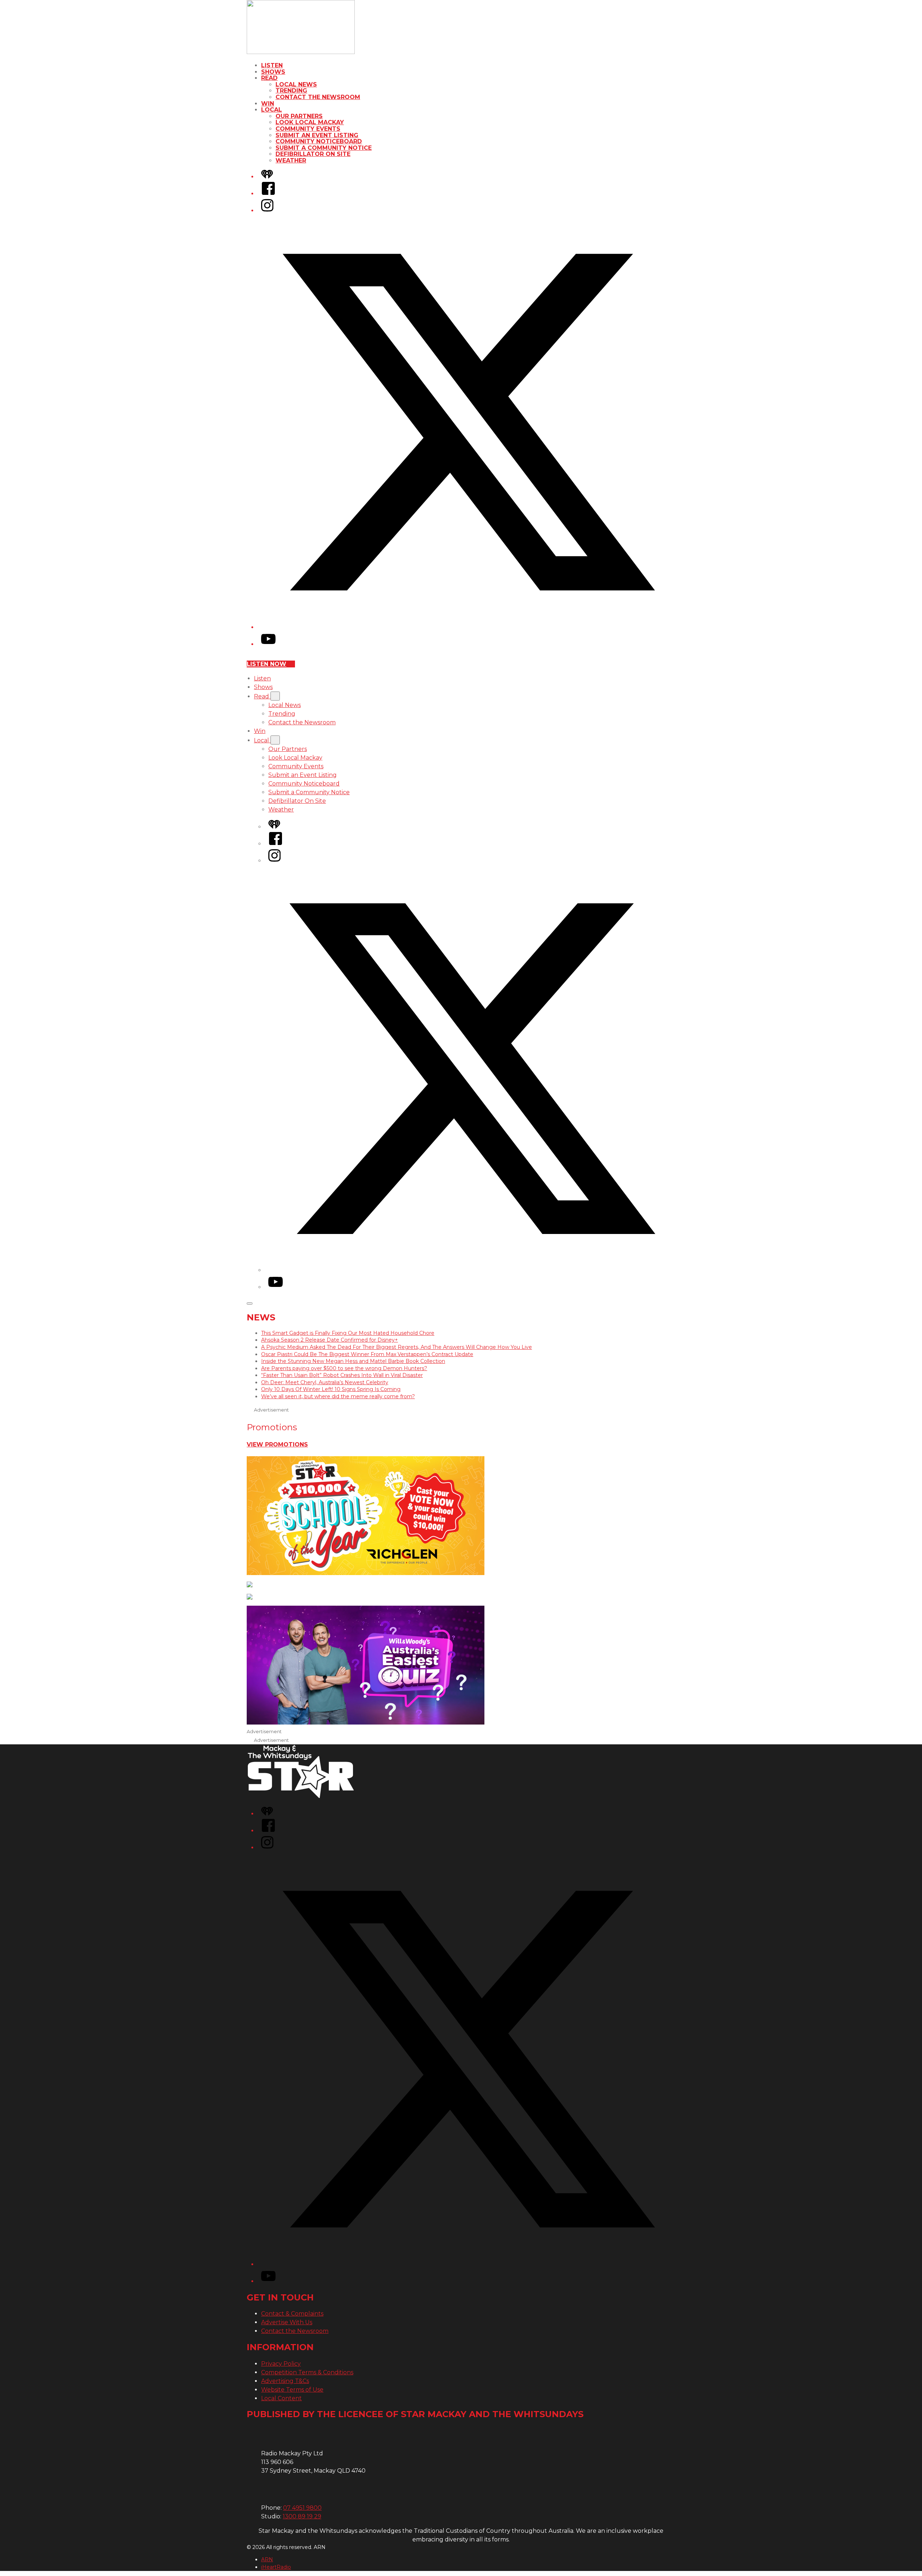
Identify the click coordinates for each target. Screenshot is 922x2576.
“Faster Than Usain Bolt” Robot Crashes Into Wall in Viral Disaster (342, 1375)
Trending (291, 91)
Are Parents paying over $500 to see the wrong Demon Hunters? (344, 1368)
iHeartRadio (276, 2567)
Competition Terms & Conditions (307, 2372)
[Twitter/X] (468, 627)
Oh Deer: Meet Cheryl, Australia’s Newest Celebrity (325, 1382)
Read (269, 78)
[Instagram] (267, 211)
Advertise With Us (287, 2322)
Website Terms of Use (292, 2390)
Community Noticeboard (319, 141)
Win (268, 104)
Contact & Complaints (292, 2314)
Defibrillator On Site (313, 154)
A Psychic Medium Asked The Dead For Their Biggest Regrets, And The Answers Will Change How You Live (397, 1347)
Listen (272, 65)
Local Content (281, 2398)
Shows (273, 72)
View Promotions (277, 1444)
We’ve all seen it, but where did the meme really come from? (338, 1396)
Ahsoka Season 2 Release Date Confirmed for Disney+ (330, 1340)
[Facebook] (268, 194)
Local (272, 110)
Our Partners (299, 116)
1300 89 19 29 (302, 2516)
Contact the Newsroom (318, 97)
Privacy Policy (281, 2364)
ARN (267, 2559)
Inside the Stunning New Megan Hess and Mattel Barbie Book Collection (353, 1361)
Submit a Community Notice (324, 148)
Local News (296, 84)
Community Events (308, 129)
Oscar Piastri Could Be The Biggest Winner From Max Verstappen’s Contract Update (367, 1354)
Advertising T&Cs (285, 2381)
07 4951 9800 (302, 2508)
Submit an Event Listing (317, 135)
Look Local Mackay (310, 122)
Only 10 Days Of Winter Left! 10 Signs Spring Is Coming (331, 1389)
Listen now (267, 664)
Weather (291, 160)
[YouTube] (268, 644)
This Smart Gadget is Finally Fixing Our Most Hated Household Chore (348, 1333)
